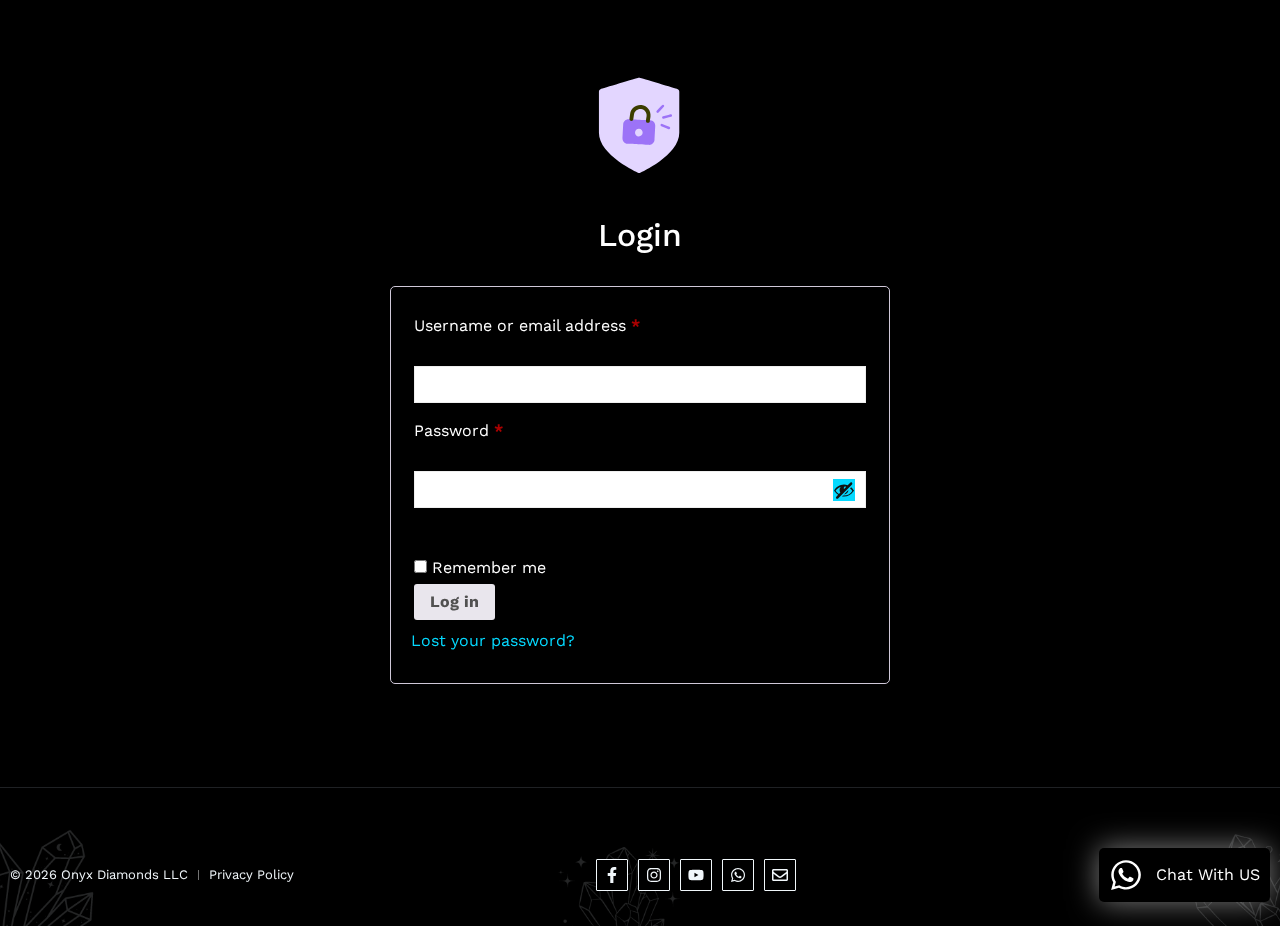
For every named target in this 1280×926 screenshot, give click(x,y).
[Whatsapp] (738, 875)
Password (493, 427)
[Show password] (844, 490)
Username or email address (561, 322)
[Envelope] (780, 875)
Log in (454, 601)
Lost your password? (493, 640)
